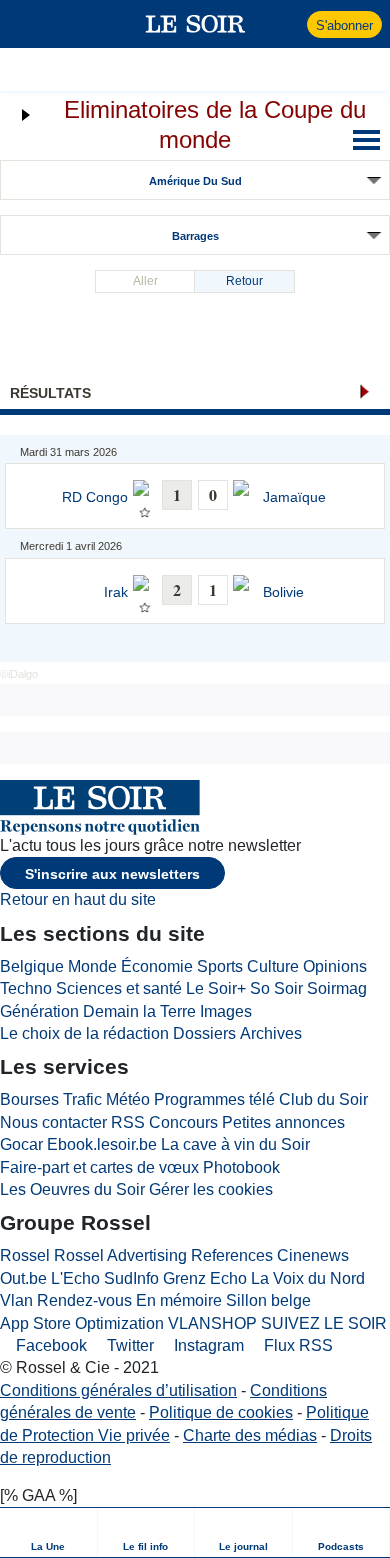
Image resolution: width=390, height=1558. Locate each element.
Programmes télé (214, 1099)
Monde (92, 966)
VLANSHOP (212, 1323)
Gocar (21, 1144)
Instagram (207, 1345)
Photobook (241, 1167)
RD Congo (95, 497)
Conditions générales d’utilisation (118, 1390)
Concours (183, 1122)
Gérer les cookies (211, 1189)
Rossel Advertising (120, 1255)
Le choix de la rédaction (84, 1033)
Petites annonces (283, 1122)
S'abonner (344, 25)
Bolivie (283, 592)
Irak (116, 592)
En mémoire (179, 1300)
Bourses (29, 1099)
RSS (128, 1122)
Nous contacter (53, 1122)
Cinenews (313, 1255)
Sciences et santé (119, 988)
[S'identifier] (289, 24)
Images (226, 1011)
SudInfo (131, 1278)
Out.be (23, 1278)
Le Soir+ (216, 988)
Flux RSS (296, 1345)
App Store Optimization (82, 1323)
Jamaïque (294, 497)
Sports (220, 966)
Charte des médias (250, 1435)
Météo (128, 1099)
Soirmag (337, 988)
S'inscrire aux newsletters (112, 874)
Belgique (32, 966)
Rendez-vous (84, 1300)
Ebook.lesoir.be (102, 1144)
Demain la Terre (139, 1011)
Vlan (16, 1300)
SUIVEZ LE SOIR (324, 1323)
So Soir (276, 988)
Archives (271, 1033)
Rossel (25, 1255)
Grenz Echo (205, 1278)
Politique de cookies (221, 1412)
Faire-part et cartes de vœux (99, 1167)
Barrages (195, 236)
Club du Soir (323, 1099)
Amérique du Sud (195, 181)
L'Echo (75, 1278)
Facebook (49, 1345)
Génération (39, 1011)
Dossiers (204, 1033)
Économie (157, 966)
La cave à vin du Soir (235, 1144)
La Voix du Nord (308, 1278)
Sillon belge (268, 1300)
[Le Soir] (195, 24)
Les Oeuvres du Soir (72, 1189)
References (232, 1255)
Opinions (335, 966)
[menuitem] (49, 1532)
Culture (273, 966)
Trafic (82, 1099)
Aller (145, 281)
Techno (26, 988)
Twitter (128, 1345)
